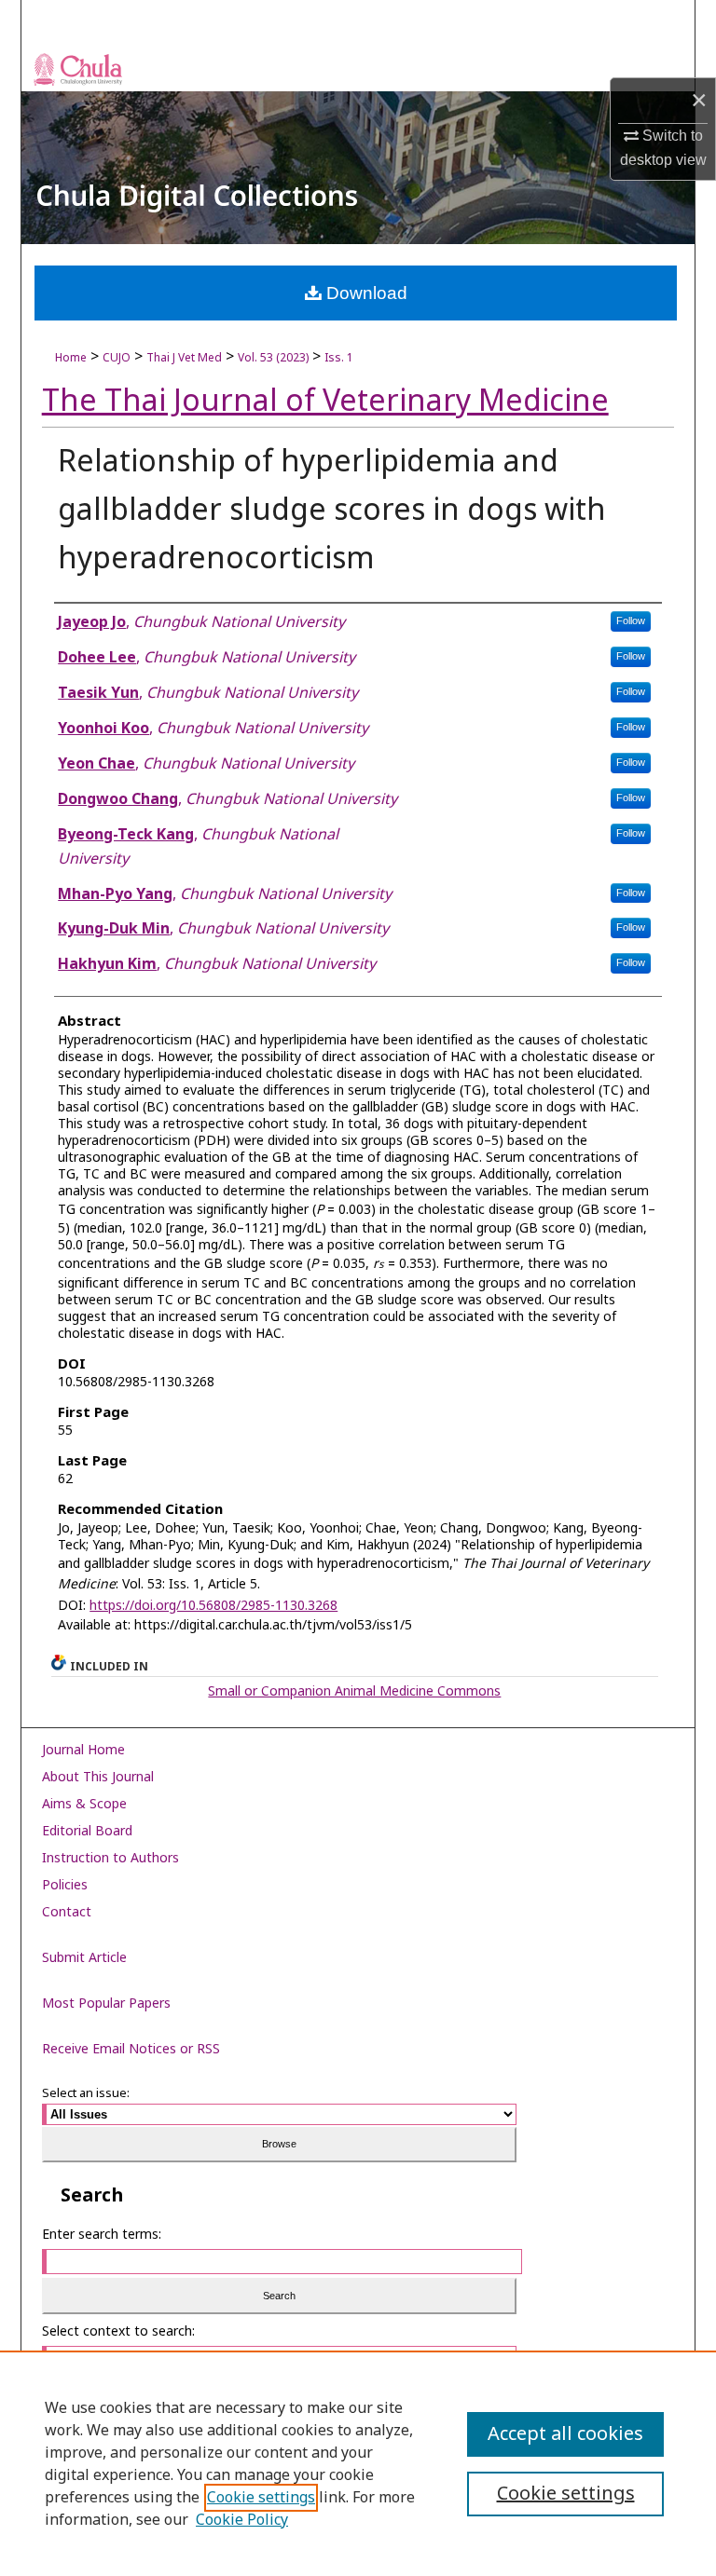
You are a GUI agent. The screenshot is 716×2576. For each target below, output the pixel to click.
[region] (358, 2463)
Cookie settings (261, 2498)
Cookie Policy (242, 2520)
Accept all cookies (565, 2434)
